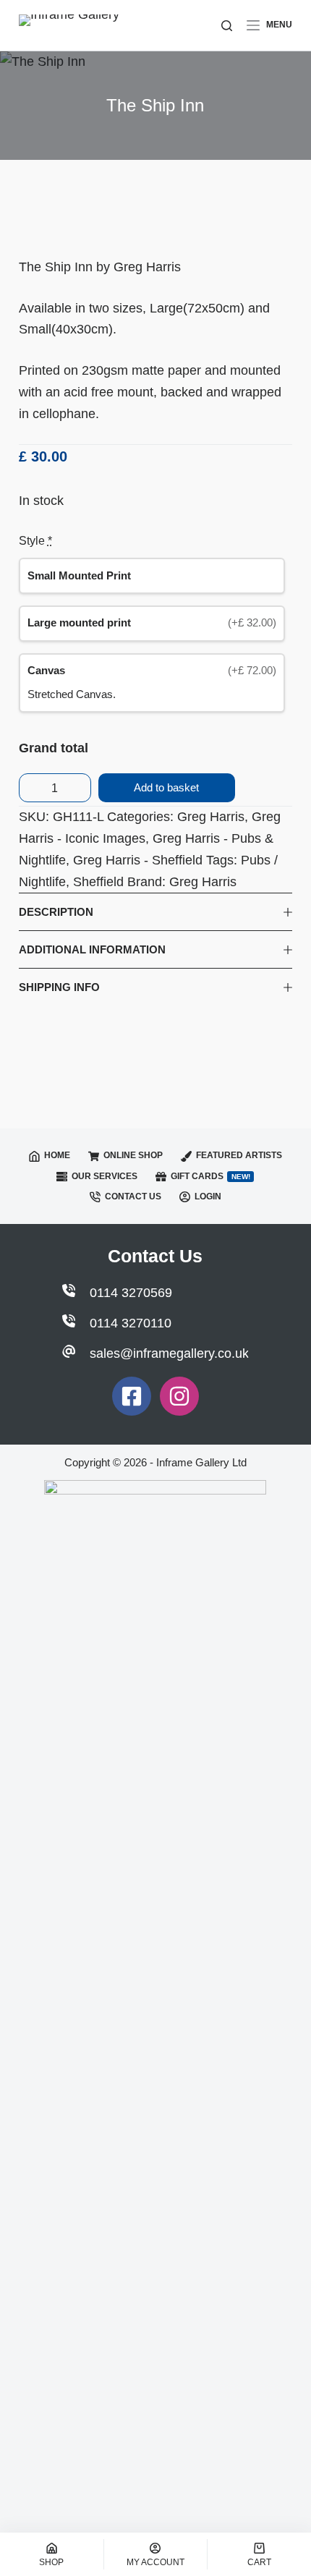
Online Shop (133, 1155)
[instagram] (179, 1396)
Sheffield (98, 882)
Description (56, 912)
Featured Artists (239, 1155)
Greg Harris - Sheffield (138, 860)
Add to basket (166, 787)
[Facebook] (132, 1396)
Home (57, 1155)
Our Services (105, 1176)
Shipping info (59, 987)
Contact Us (133, 1196)
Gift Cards (210, 1176)
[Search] (227, 26)
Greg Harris (211, 817)
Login (208, 1196)
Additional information (92, 949)
